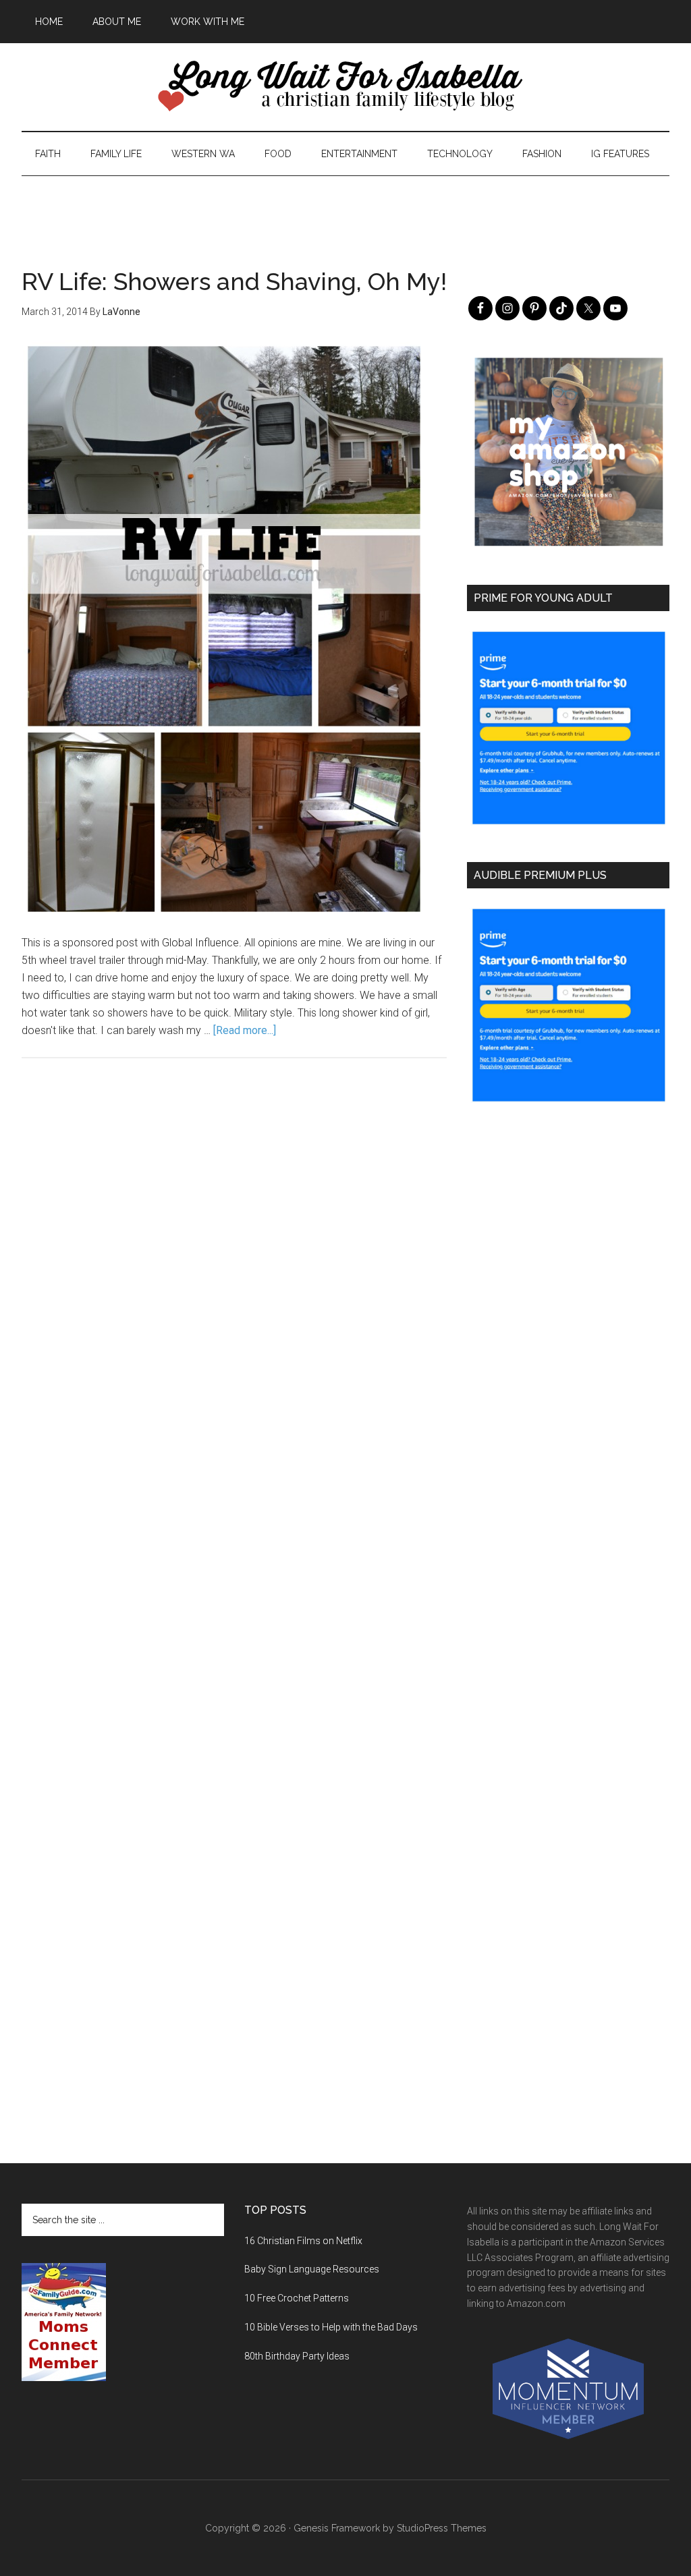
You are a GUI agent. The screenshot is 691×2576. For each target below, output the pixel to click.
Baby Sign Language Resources (312, 2269)
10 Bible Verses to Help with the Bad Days (331, 2327)
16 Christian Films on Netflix (303, 2241)
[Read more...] (245, 1030)
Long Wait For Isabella (345, 87)
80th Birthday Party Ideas (297, 2356)
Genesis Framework (337, 2528)
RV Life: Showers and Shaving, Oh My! (234, 281)
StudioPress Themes (442, 2528)
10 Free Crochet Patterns (297, 2298)
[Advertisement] (345, 206)
